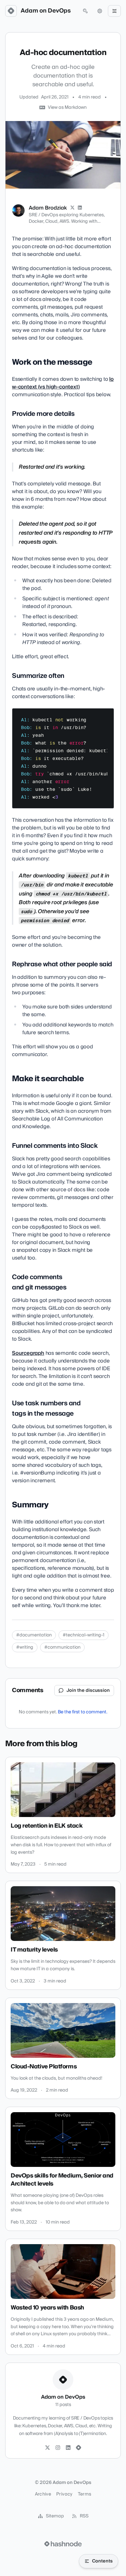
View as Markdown (67, 108)
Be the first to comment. (83, 1712)
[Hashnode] (79, 2448)
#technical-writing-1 (84, 1635)
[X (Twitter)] (72, 208)
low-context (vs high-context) (63, 383)
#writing (25, 1647)
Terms (85, 2494)
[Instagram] (58, 2448)
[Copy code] (106, 716)
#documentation (34, 1635)
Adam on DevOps (46, 11)
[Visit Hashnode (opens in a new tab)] (63, 2544)
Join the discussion (88, 1691)
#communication (62, 1647)
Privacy (64, 2494)
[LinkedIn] (80, 208)
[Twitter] (47, 2448)
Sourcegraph (28, 1353)
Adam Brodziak (48, 208)
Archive (43, 2494)
